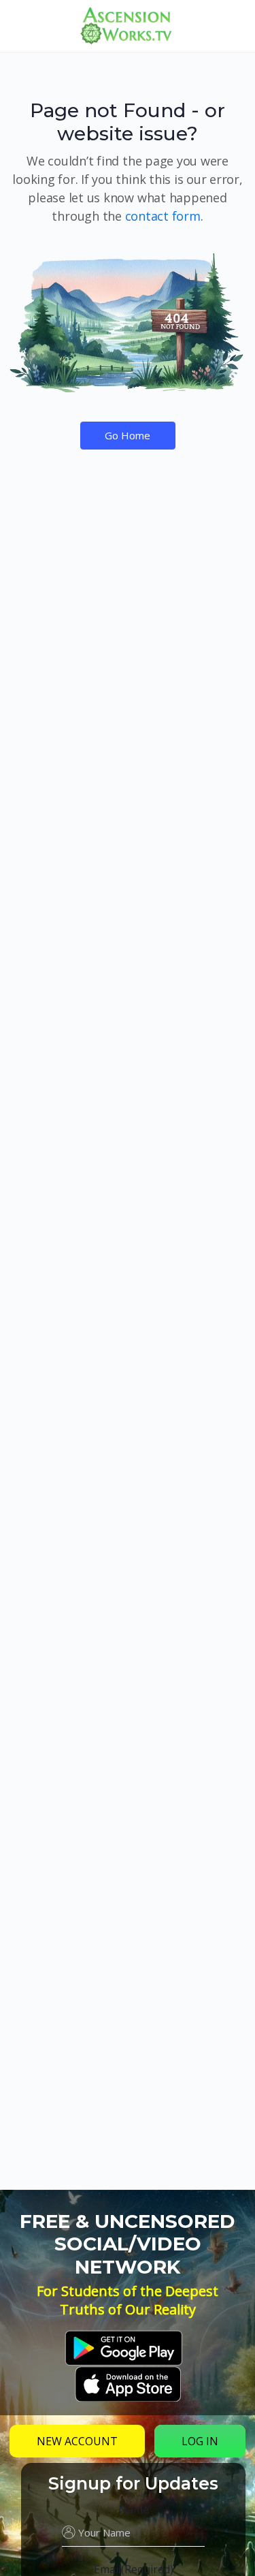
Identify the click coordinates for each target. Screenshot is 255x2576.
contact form (163, 216)
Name (134, 2509)
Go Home (128, 435)
